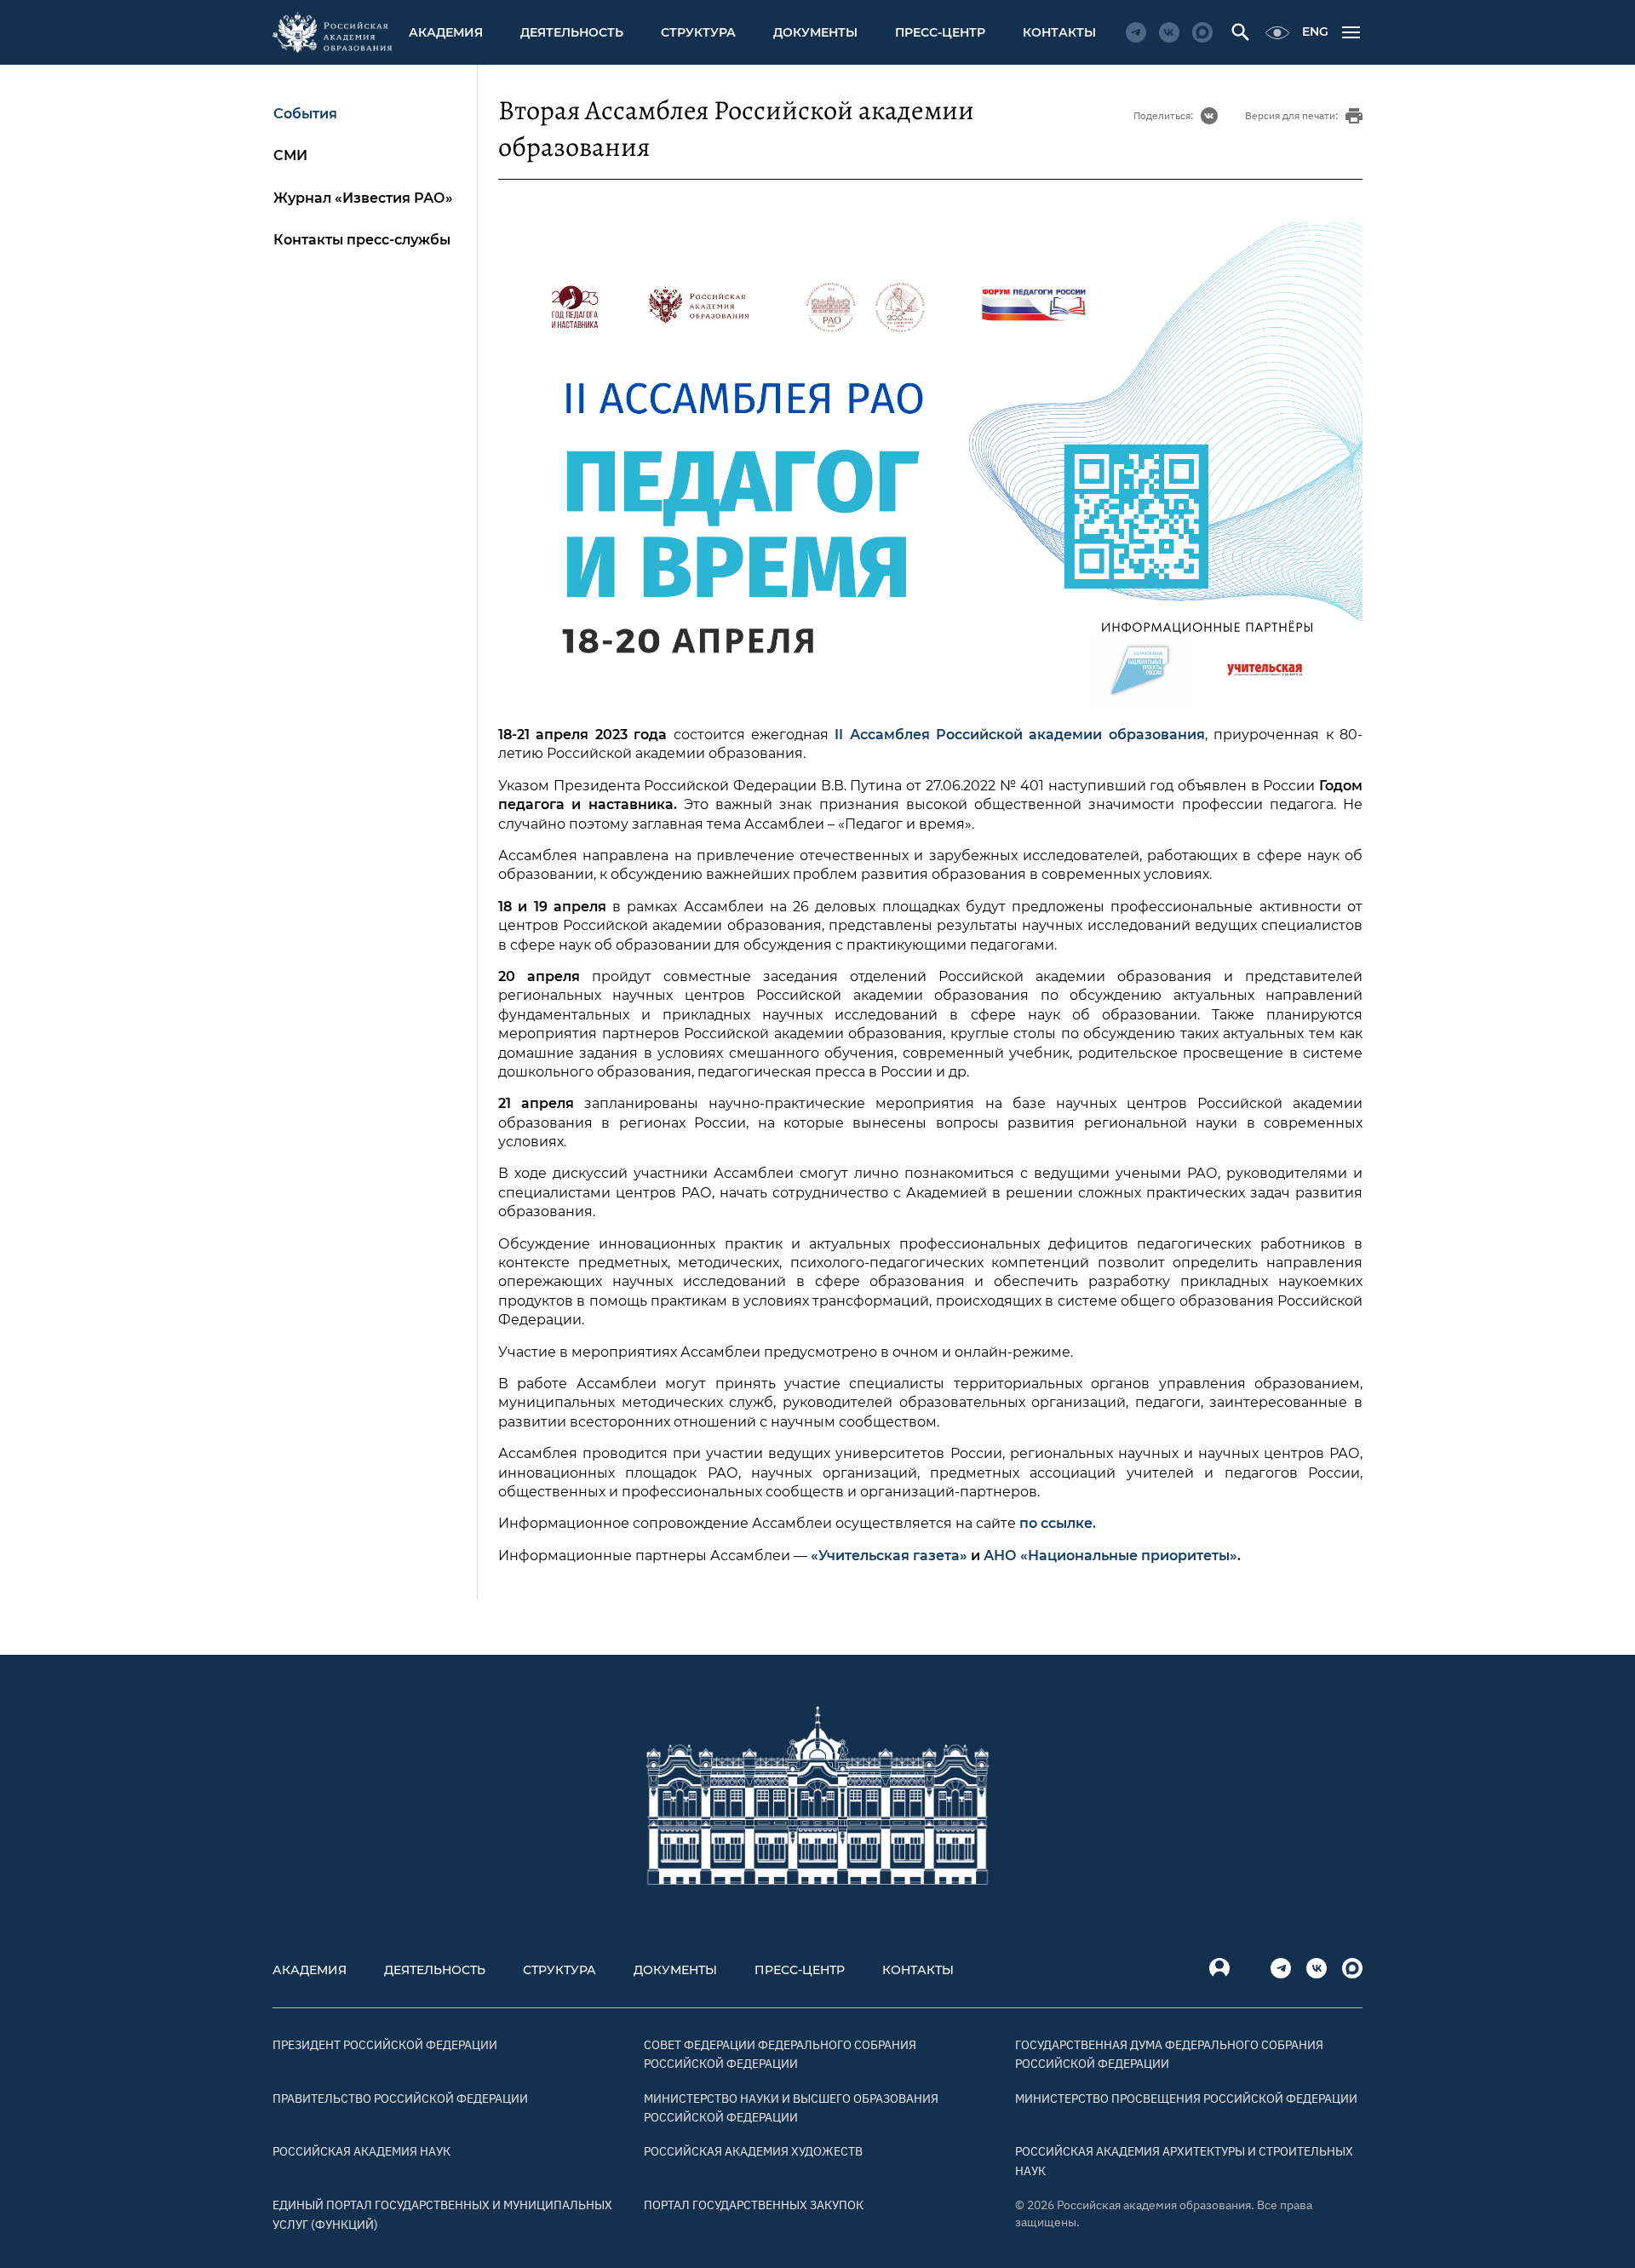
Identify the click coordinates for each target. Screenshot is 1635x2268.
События (305, 114)
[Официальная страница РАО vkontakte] (1169, 32)
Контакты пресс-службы (362, 240)
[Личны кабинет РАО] (1219, 1968)
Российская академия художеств (753, 2151)
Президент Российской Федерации (385, 2045)
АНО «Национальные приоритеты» (1110, 1556)
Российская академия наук (361, 2151)
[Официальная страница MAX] (1202, 32)
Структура (698, 32)
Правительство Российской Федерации (400, 2099)
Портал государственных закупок (754, 2205)
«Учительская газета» (891, 1556)
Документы (815, 32)
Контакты (1059, 32)
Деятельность (572, 32)
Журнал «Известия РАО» (363, 198)
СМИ (290, 155)
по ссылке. (1058, 1523)
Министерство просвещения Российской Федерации (1186, 2099)
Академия (446, 32)
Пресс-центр (940, 32)
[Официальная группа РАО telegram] (1136, 32)
